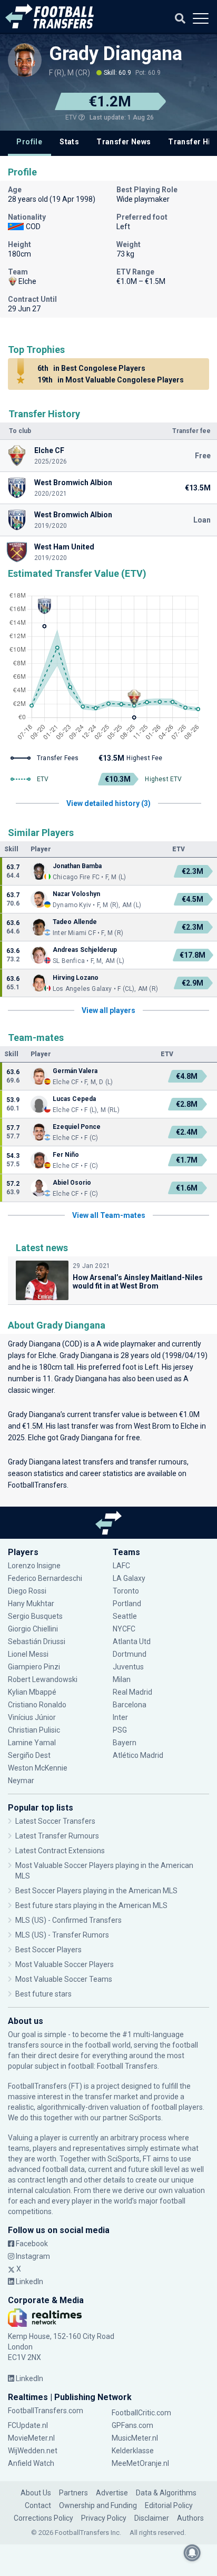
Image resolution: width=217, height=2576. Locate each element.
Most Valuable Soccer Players (65, 1964)
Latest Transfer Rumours (57, 1836)
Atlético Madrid (138, 1755)
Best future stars (43, 1994)
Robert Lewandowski (43, 1679)
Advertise (112, 2493)
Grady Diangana (116, 54)
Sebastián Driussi (37, 1641)
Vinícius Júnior (32, 1717)
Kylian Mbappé (33, 1692)
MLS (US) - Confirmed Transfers (68, 1920)
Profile (29, 142)
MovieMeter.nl (31, 2438)
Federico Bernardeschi (45, 1578)
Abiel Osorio (73, 1183)
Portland (127, 1604)
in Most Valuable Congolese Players (111, 380)
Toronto (126, 1591)
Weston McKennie (38, 1768)
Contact (38, 2505)
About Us (36, 2493)
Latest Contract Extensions (60, 1851)
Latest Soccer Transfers (55, 1821)
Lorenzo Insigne (34, 1566)
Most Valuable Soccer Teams (64, 1979)
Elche (47, 1355)
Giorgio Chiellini (33, 1629)
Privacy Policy (104, 2518)
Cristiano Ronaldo (37, 1705)
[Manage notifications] (192, 2553)
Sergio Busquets (35, 1616)
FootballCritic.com (141, 2413)
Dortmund (130, 1654)
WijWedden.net (33, 2451)
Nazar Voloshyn (76, 894)
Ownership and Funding (98, 2505)
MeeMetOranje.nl (140, 2463)
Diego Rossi (27, 1591)
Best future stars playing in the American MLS (91, 1905)
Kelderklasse (133, 2451)
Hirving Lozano (76, 978)
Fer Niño (66, 1155)
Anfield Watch (31, 2463)
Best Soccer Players (48, 1950)
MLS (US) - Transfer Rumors (62, 1935)
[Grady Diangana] (25, 60)
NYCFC (124, 1629)
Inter (120, 1717)
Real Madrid (132, 1692)
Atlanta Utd (132, 1641)
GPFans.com (132, 2425)
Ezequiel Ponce (77, 1127)
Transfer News (124, 142)
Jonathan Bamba (77, 866)
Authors (190, 2518)
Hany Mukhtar (31, 1604)
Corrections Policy (43, 2518)
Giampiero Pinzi (34, 1667)
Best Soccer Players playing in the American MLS (96, 1891)
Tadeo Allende (76, 922)
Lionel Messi (29, 1654)
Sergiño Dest (29, 1755)
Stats (69, 142)
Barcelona (130, 1705)
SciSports (145, 2118)
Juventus (128, 1667)
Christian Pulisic (34, 1730)
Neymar (21, 1781)
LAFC (121, 1566)
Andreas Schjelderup (85, 950)
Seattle (125, 1616)
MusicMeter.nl (135, 2438)
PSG (120, 1730)
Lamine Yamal (32, 1743)
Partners (73, 2493)
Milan (122, 1679)
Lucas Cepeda (74, 1099)
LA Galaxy (129, 1578)
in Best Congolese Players (91, 368)
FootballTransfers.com (46, 2411)
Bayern (125, 1743)
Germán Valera (75, 1071)
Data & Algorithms (166, 2493)
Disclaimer (152, 2518)
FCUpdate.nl (28, 2425)
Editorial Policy (169, 2505)
